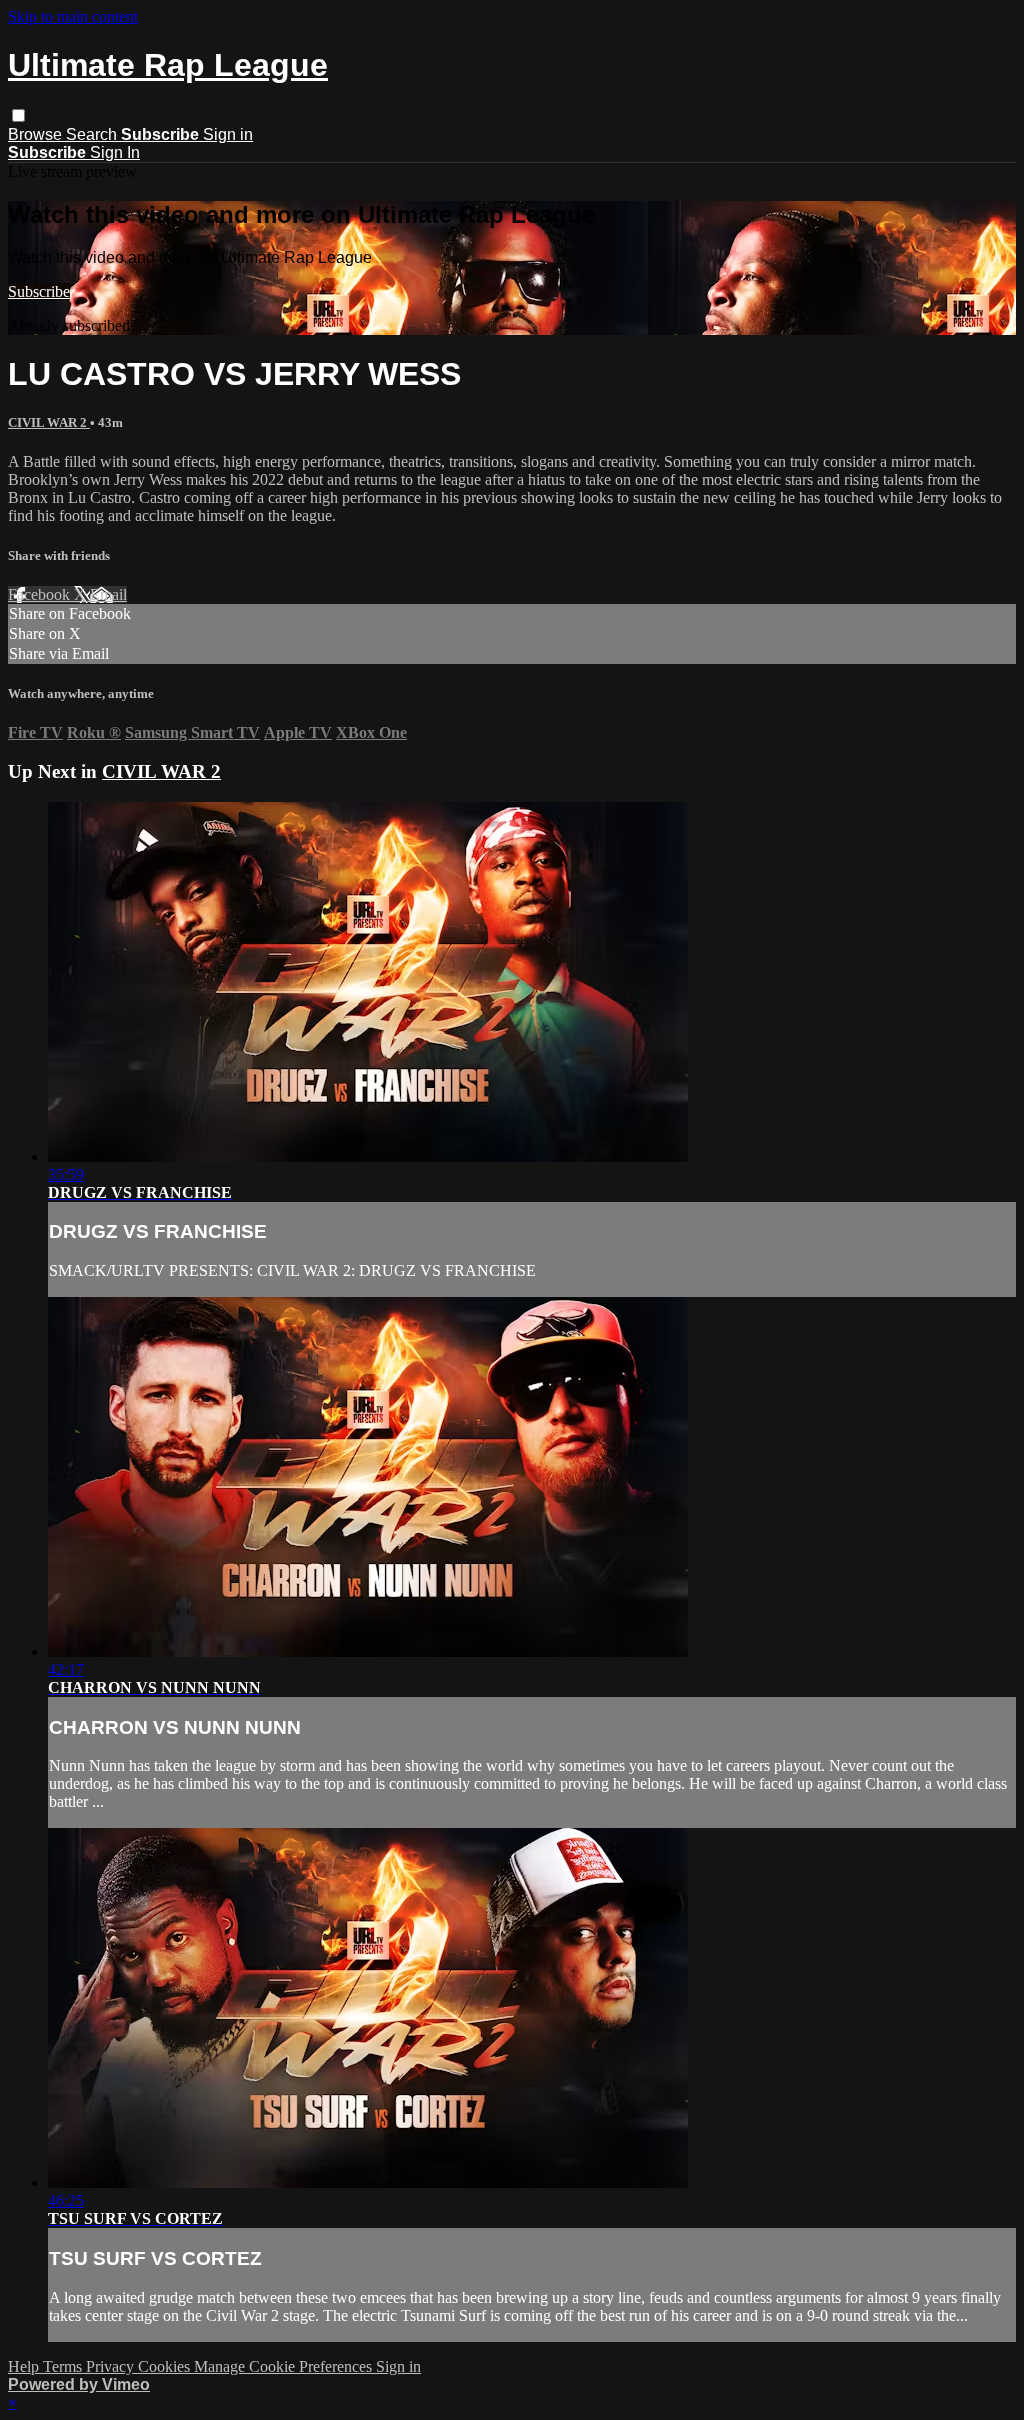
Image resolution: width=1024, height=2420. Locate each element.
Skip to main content (73, 16)
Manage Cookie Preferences (285, 2366)
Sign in (228, 134)
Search (93, 134)
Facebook (41, 594)
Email (108, 594)
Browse (37, 134)
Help (25, 2366)
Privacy (112, 2366)
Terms (64, 2366)
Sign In (115, 152)
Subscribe (39, 291)
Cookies (166, 2366)
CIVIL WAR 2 (49, 422)
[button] (18, 115)
